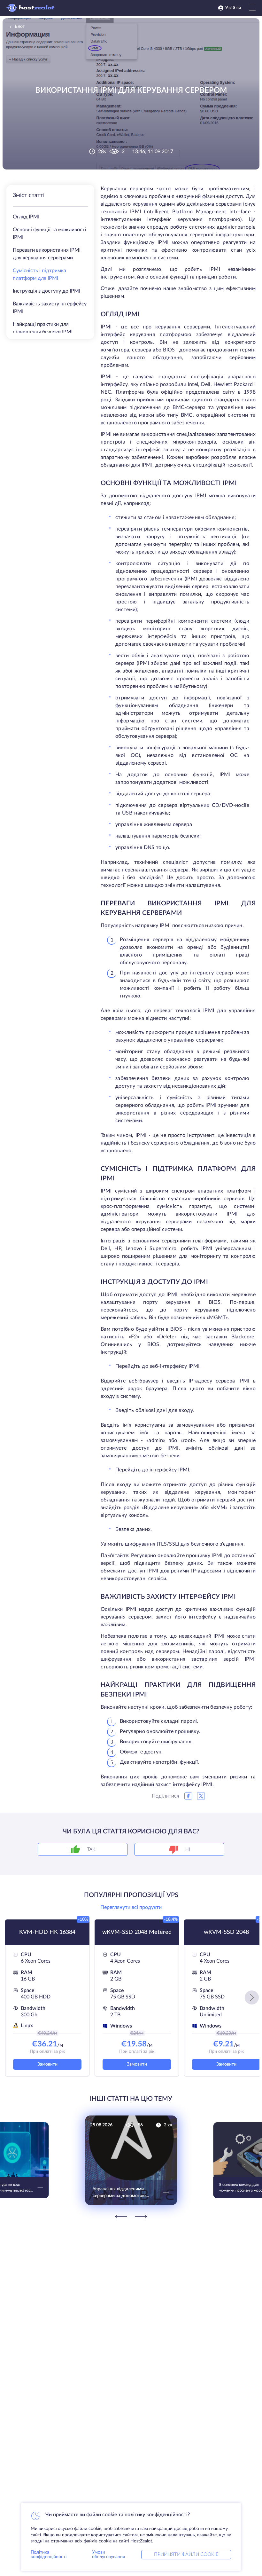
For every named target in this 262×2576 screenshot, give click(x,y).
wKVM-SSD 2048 (226, 1932)
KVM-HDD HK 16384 (47, 1932)
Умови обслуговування (108, 2555)
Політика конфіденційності (49, 2555)
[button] (252, 1997)
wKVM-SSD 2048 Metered (137, 1932)
